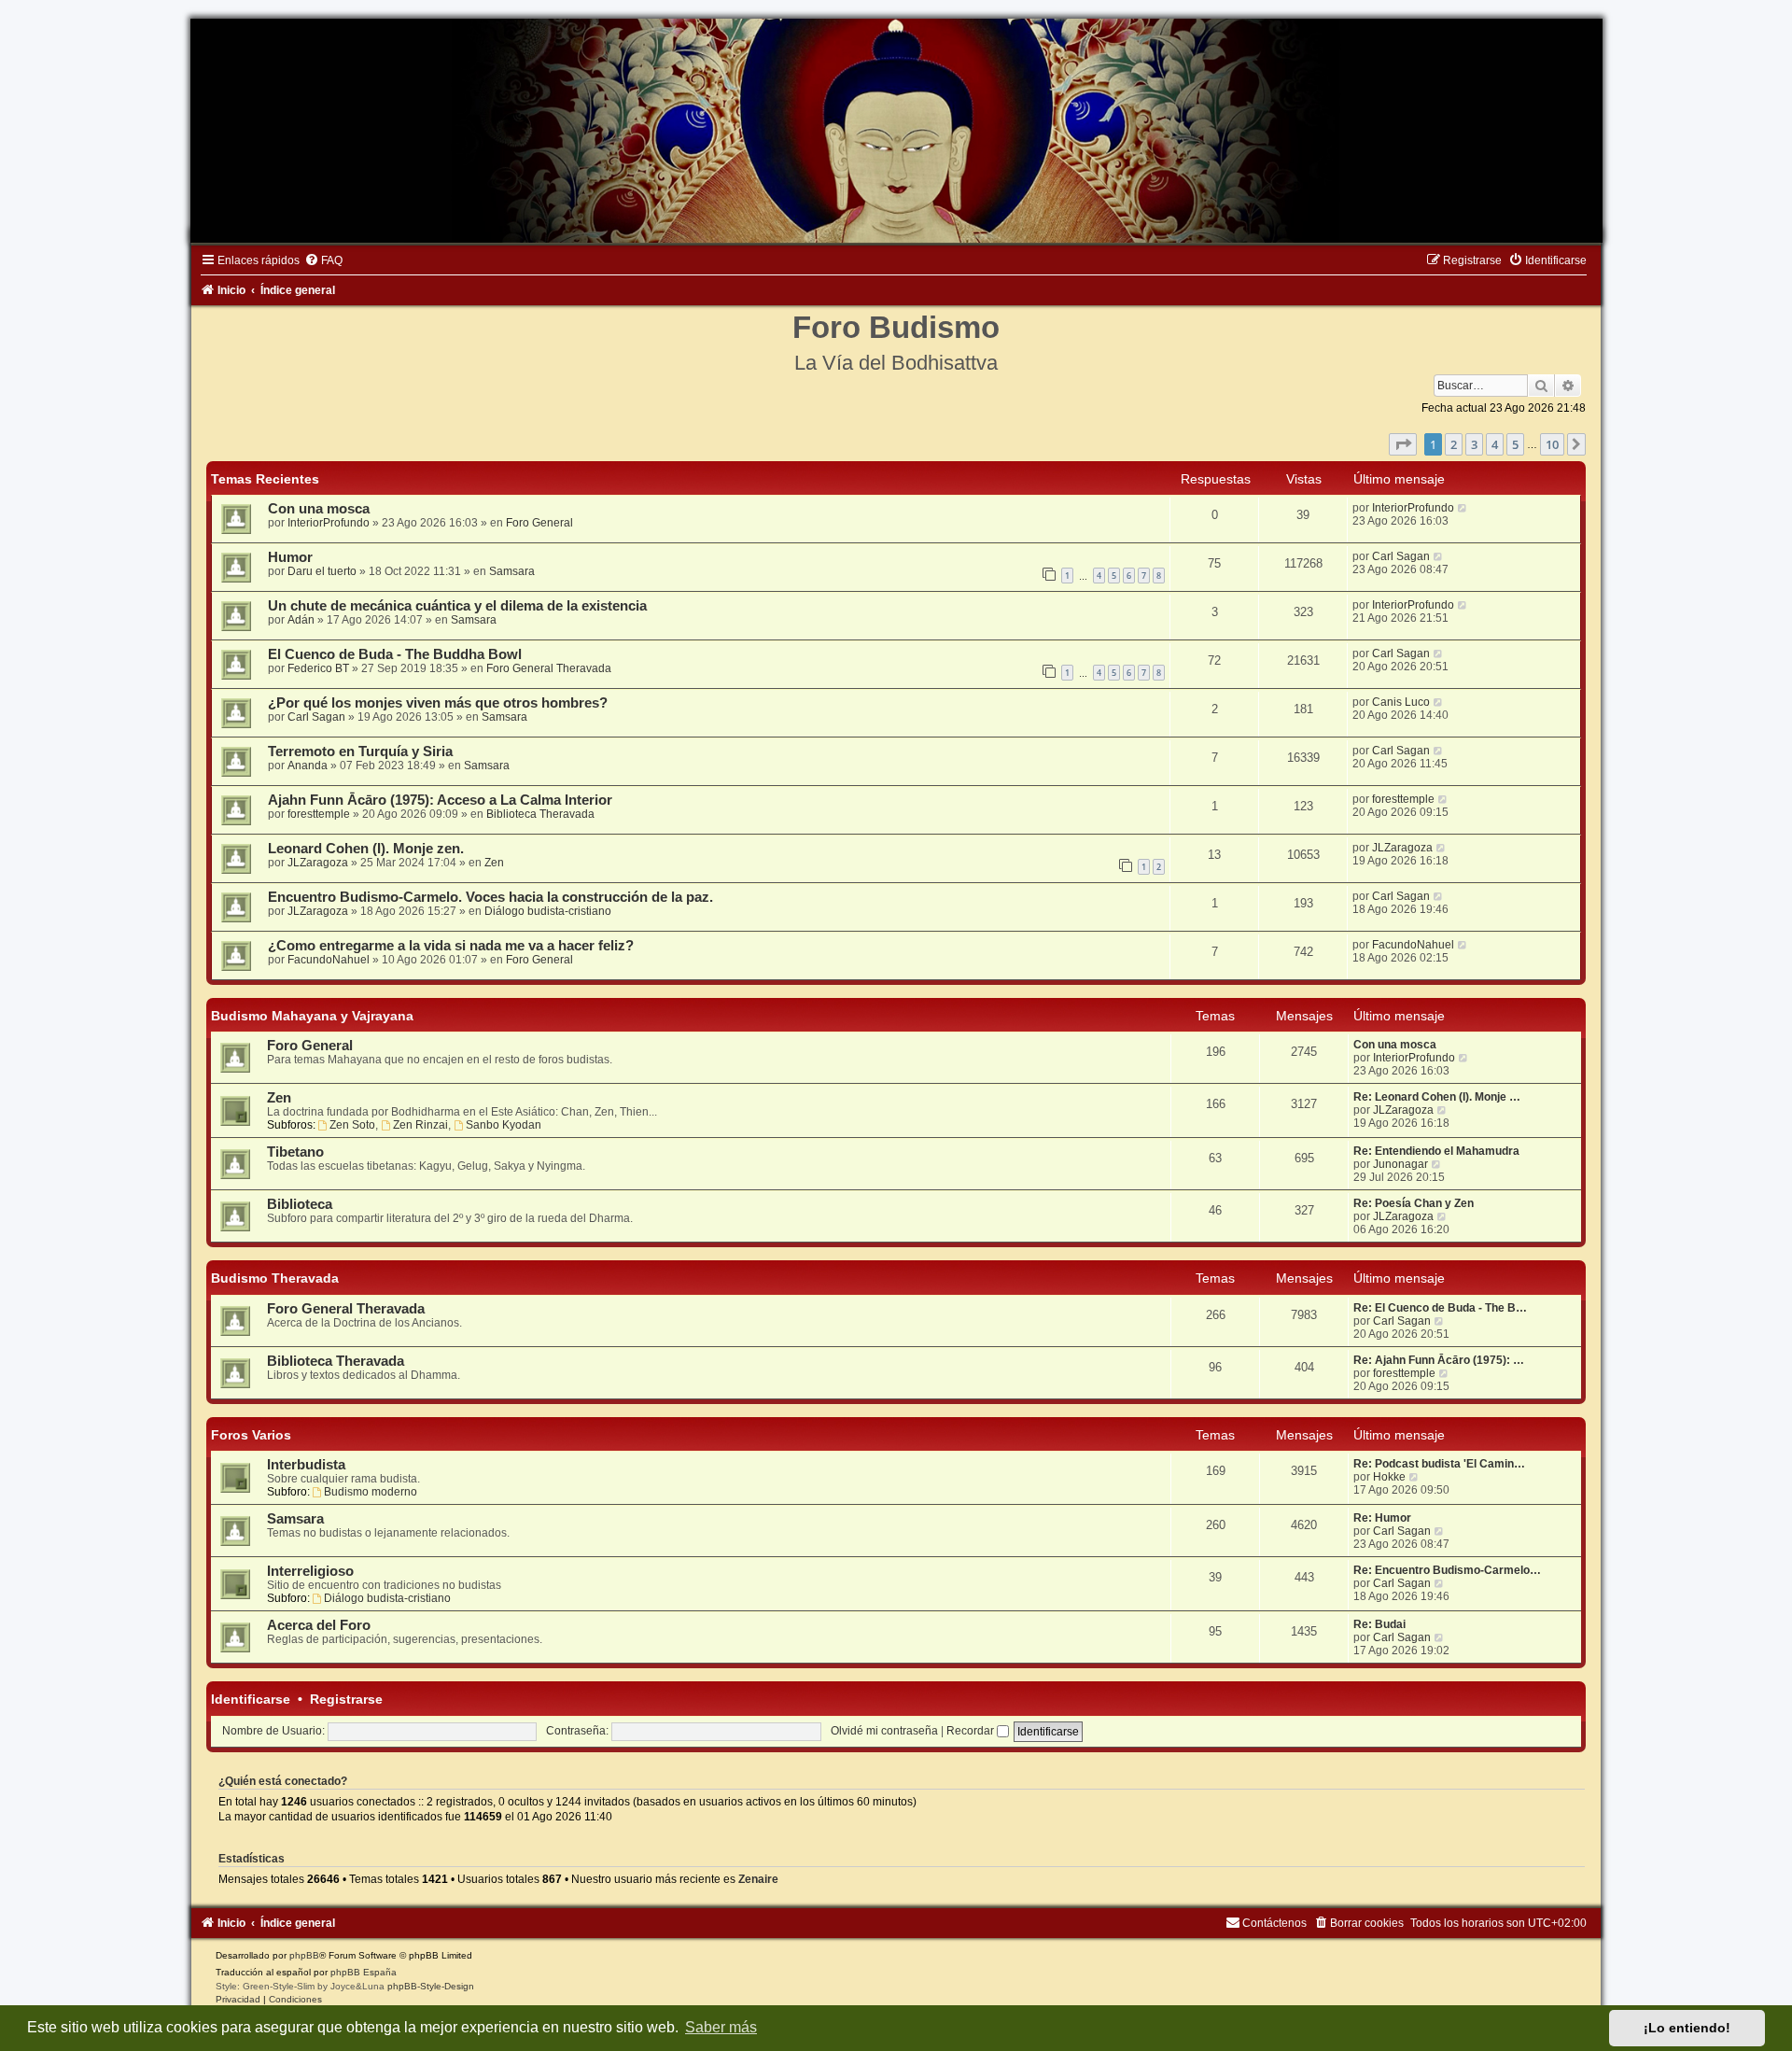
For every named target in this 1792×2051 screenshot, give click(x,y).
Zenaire (758, 1879)
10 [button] (1552, 444)
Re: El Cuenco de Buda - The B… (1440, 1308)
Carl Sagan (1401, 556)
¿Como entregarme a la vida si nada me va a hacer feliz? (451, 946)
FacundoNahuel (329, 960)
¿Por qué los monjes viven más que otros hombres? (438, 703)
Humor (290, 557)
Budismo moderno (371, 1492)
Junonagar (1400, 1164)
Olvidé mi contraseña (884, 1731)
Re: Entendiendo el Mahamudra (1436, 1151)
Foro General (539, 523)
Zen (494, 863)
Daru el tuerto (322, 571)
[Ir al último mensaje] (1463, 508)
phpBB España (364, 1972)
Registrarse (346, 1699)
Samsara (512, 571)
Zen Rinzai (420, 1125)
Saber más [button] (721, 2027)
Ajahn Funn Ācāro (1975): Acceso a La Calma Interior (440, 800)
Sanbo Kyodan (504, 1125)
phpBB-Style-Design (431, 1986)
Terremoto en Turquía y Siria (360, 752)
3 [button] (1474, 444)
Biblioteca (300, 1204)
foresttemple (319, 814)
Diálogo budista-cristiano (548, 911)
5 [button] (1515, 444)
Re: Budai (1379, 1624)
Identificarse (251, 1699)
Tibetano (295, 1152)
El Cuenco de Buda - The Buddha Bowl (395, 654)
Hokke (1389, 1477)
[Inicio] (896, 131)
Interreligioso (310, 1571)
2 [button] (1454, 444)
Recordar (972, 1731)
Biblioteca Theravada (540, 814)
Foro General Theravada (549, 668)
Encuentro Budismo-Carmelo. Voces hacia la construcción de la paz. (490, 897)
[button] (1403, 444)
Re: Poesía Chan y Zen (1414, 1203)
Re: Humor (1382, 1518)
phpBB (304, 1955)
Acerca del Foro (319, 1625)
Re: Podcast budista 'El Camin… (1439, 1464)
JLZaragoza (318, 863)
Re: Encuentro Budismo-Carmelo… (1447, 1570)
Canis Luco (1401, 702)
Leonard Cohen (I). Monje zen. (366, 849)
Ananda (308, 766)
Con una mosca (319, 509)
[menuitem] (323, 260)
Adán (301, 620)
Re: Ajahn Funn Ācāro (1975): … (1439, 1360)
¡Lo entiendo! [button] (1687, 2028)
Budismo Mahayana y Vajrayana (312, 1016)
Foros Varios (251, 1435)
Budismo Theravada (275, 1278)
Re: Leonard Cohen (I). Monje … (1437, 1097)
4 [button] (1495, 444)
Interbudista (306, 1465)
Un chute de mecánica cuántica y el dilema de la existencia (457, 606)
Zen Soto (352, 1125)
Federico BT (318, 668)
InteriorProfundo (329, 523)
